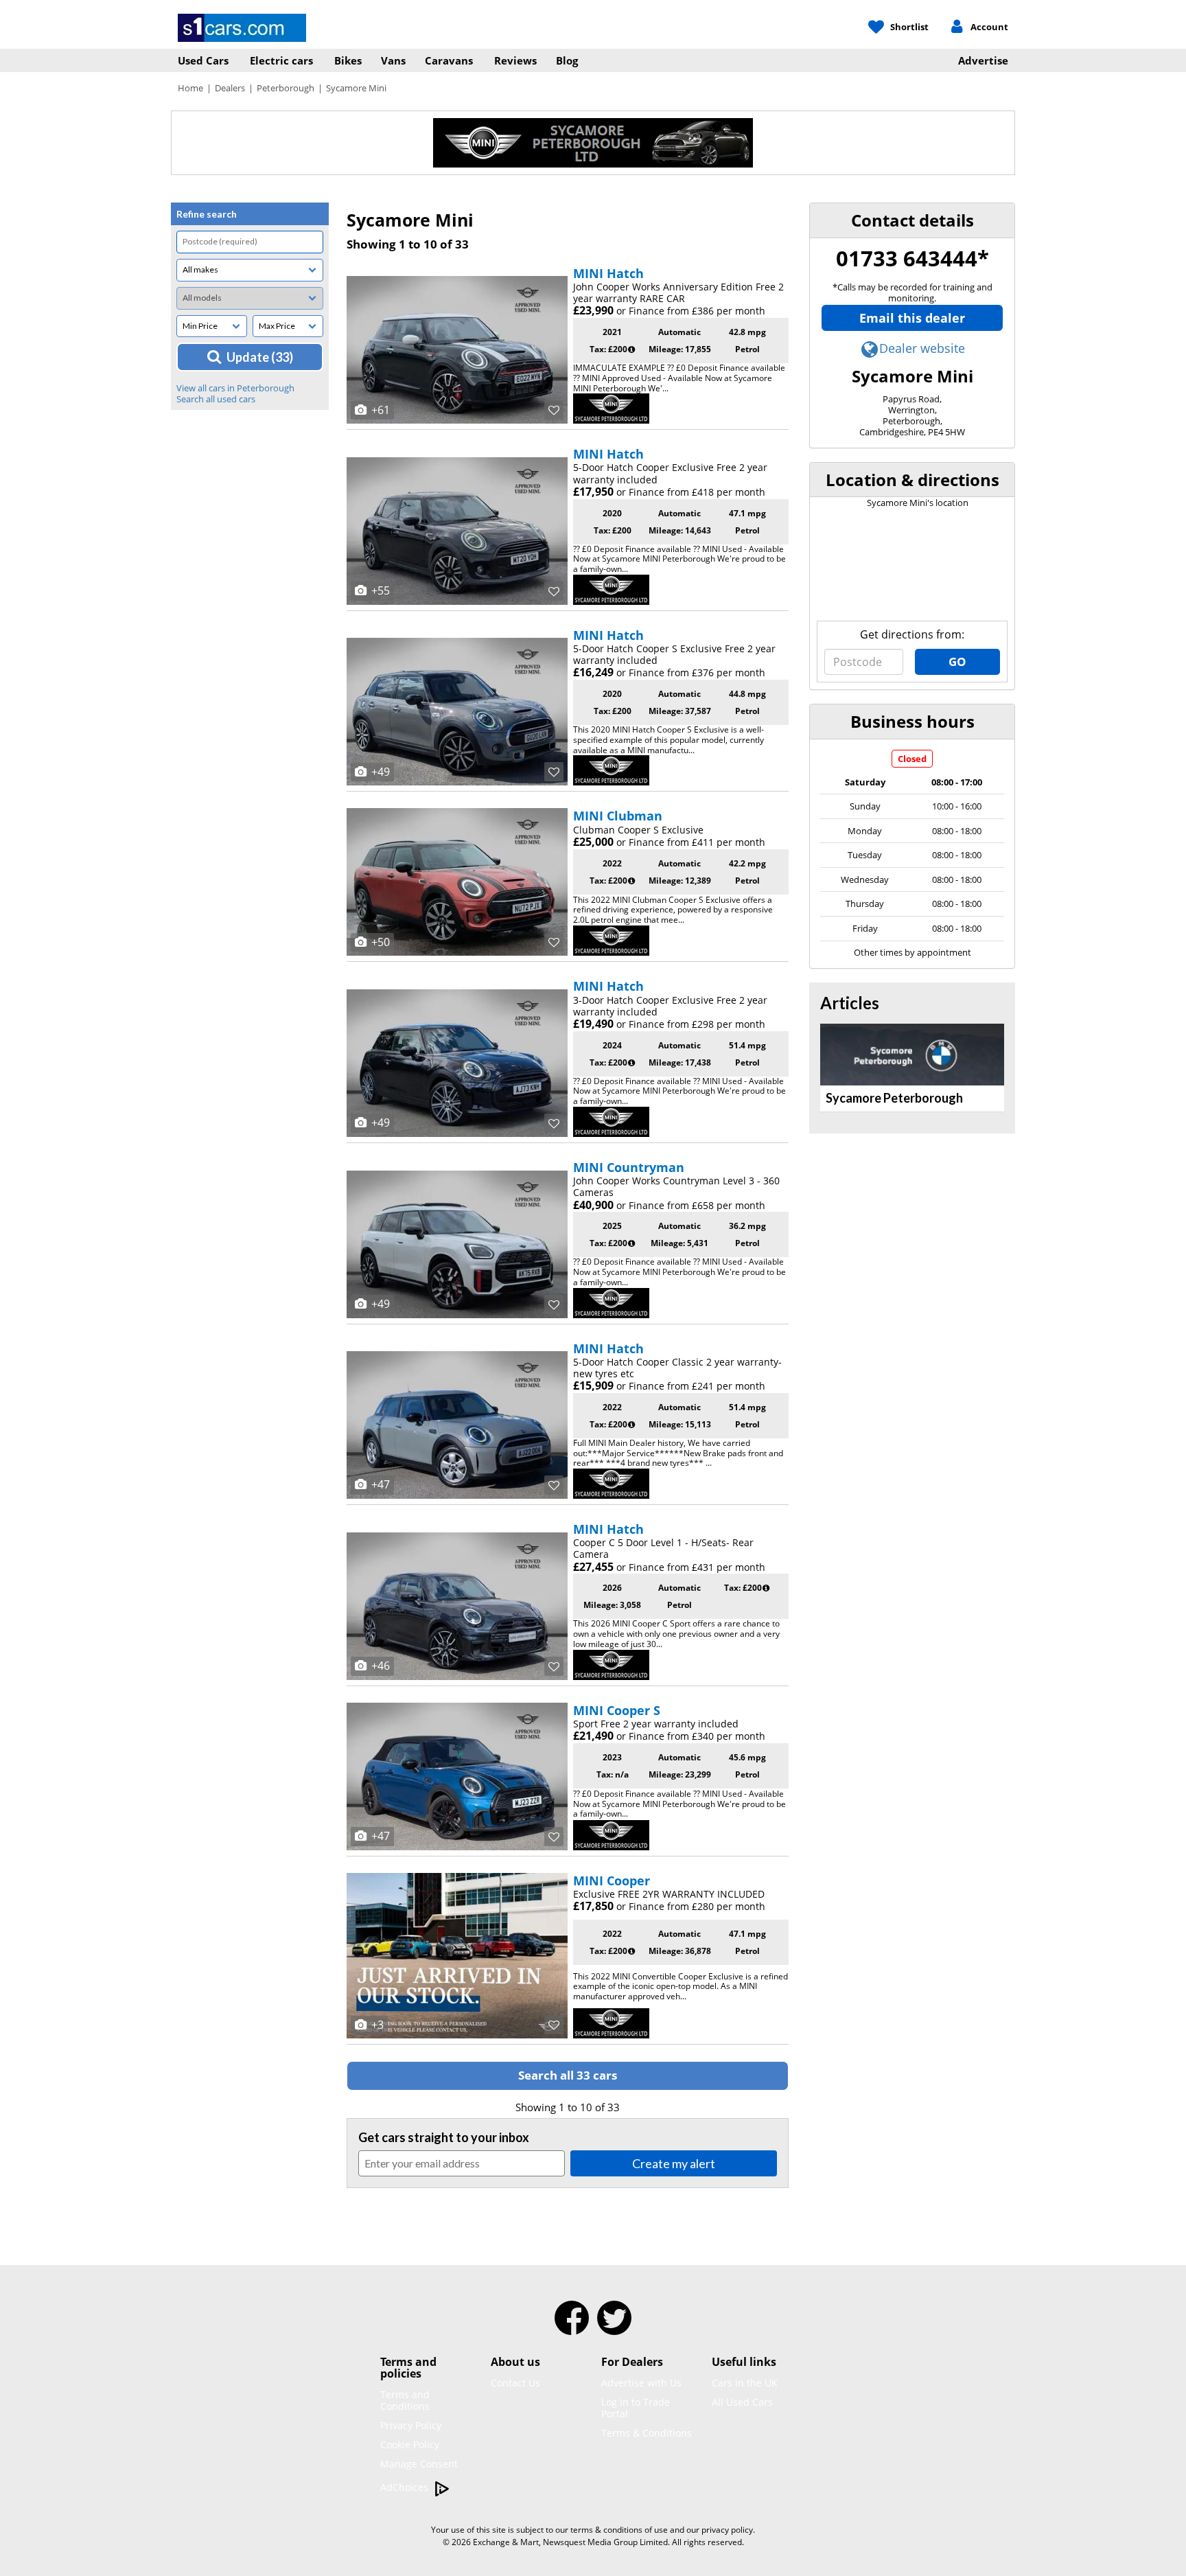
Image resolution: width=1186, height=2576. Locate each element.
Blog (567, 60)
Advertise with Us (641, 2383)
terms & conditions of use (619, 2530)
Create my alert (674, 2163)
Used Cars (203, 60)
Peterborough (286, 88)
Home (190, 88)
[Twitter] (614, 2327)
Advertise (983, 60)
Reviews (515, 60)
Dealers (230, 88)
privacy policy (727, 2530)
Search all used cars (216, 399)
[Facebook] (572, 2327)
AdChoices (406, 2487)
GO (957, 662)
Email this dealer (912, 318)
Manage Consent (419, 2464)
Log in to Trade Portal (636, 2408)
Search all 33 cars (568, 2075)
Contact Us (515, 2383)
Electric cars (281, 60)
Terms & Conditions (647, 2433)
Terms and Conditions (405, 2400)
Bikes (348, 60)
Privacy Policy (411, 2425)
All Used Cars (742, 2402)
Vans (393, 60)
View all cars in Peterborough (235, 388)
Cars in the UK (745, 2383)
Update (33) (260, 357)
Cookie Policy (410, 2445)
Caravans (449, 60)
